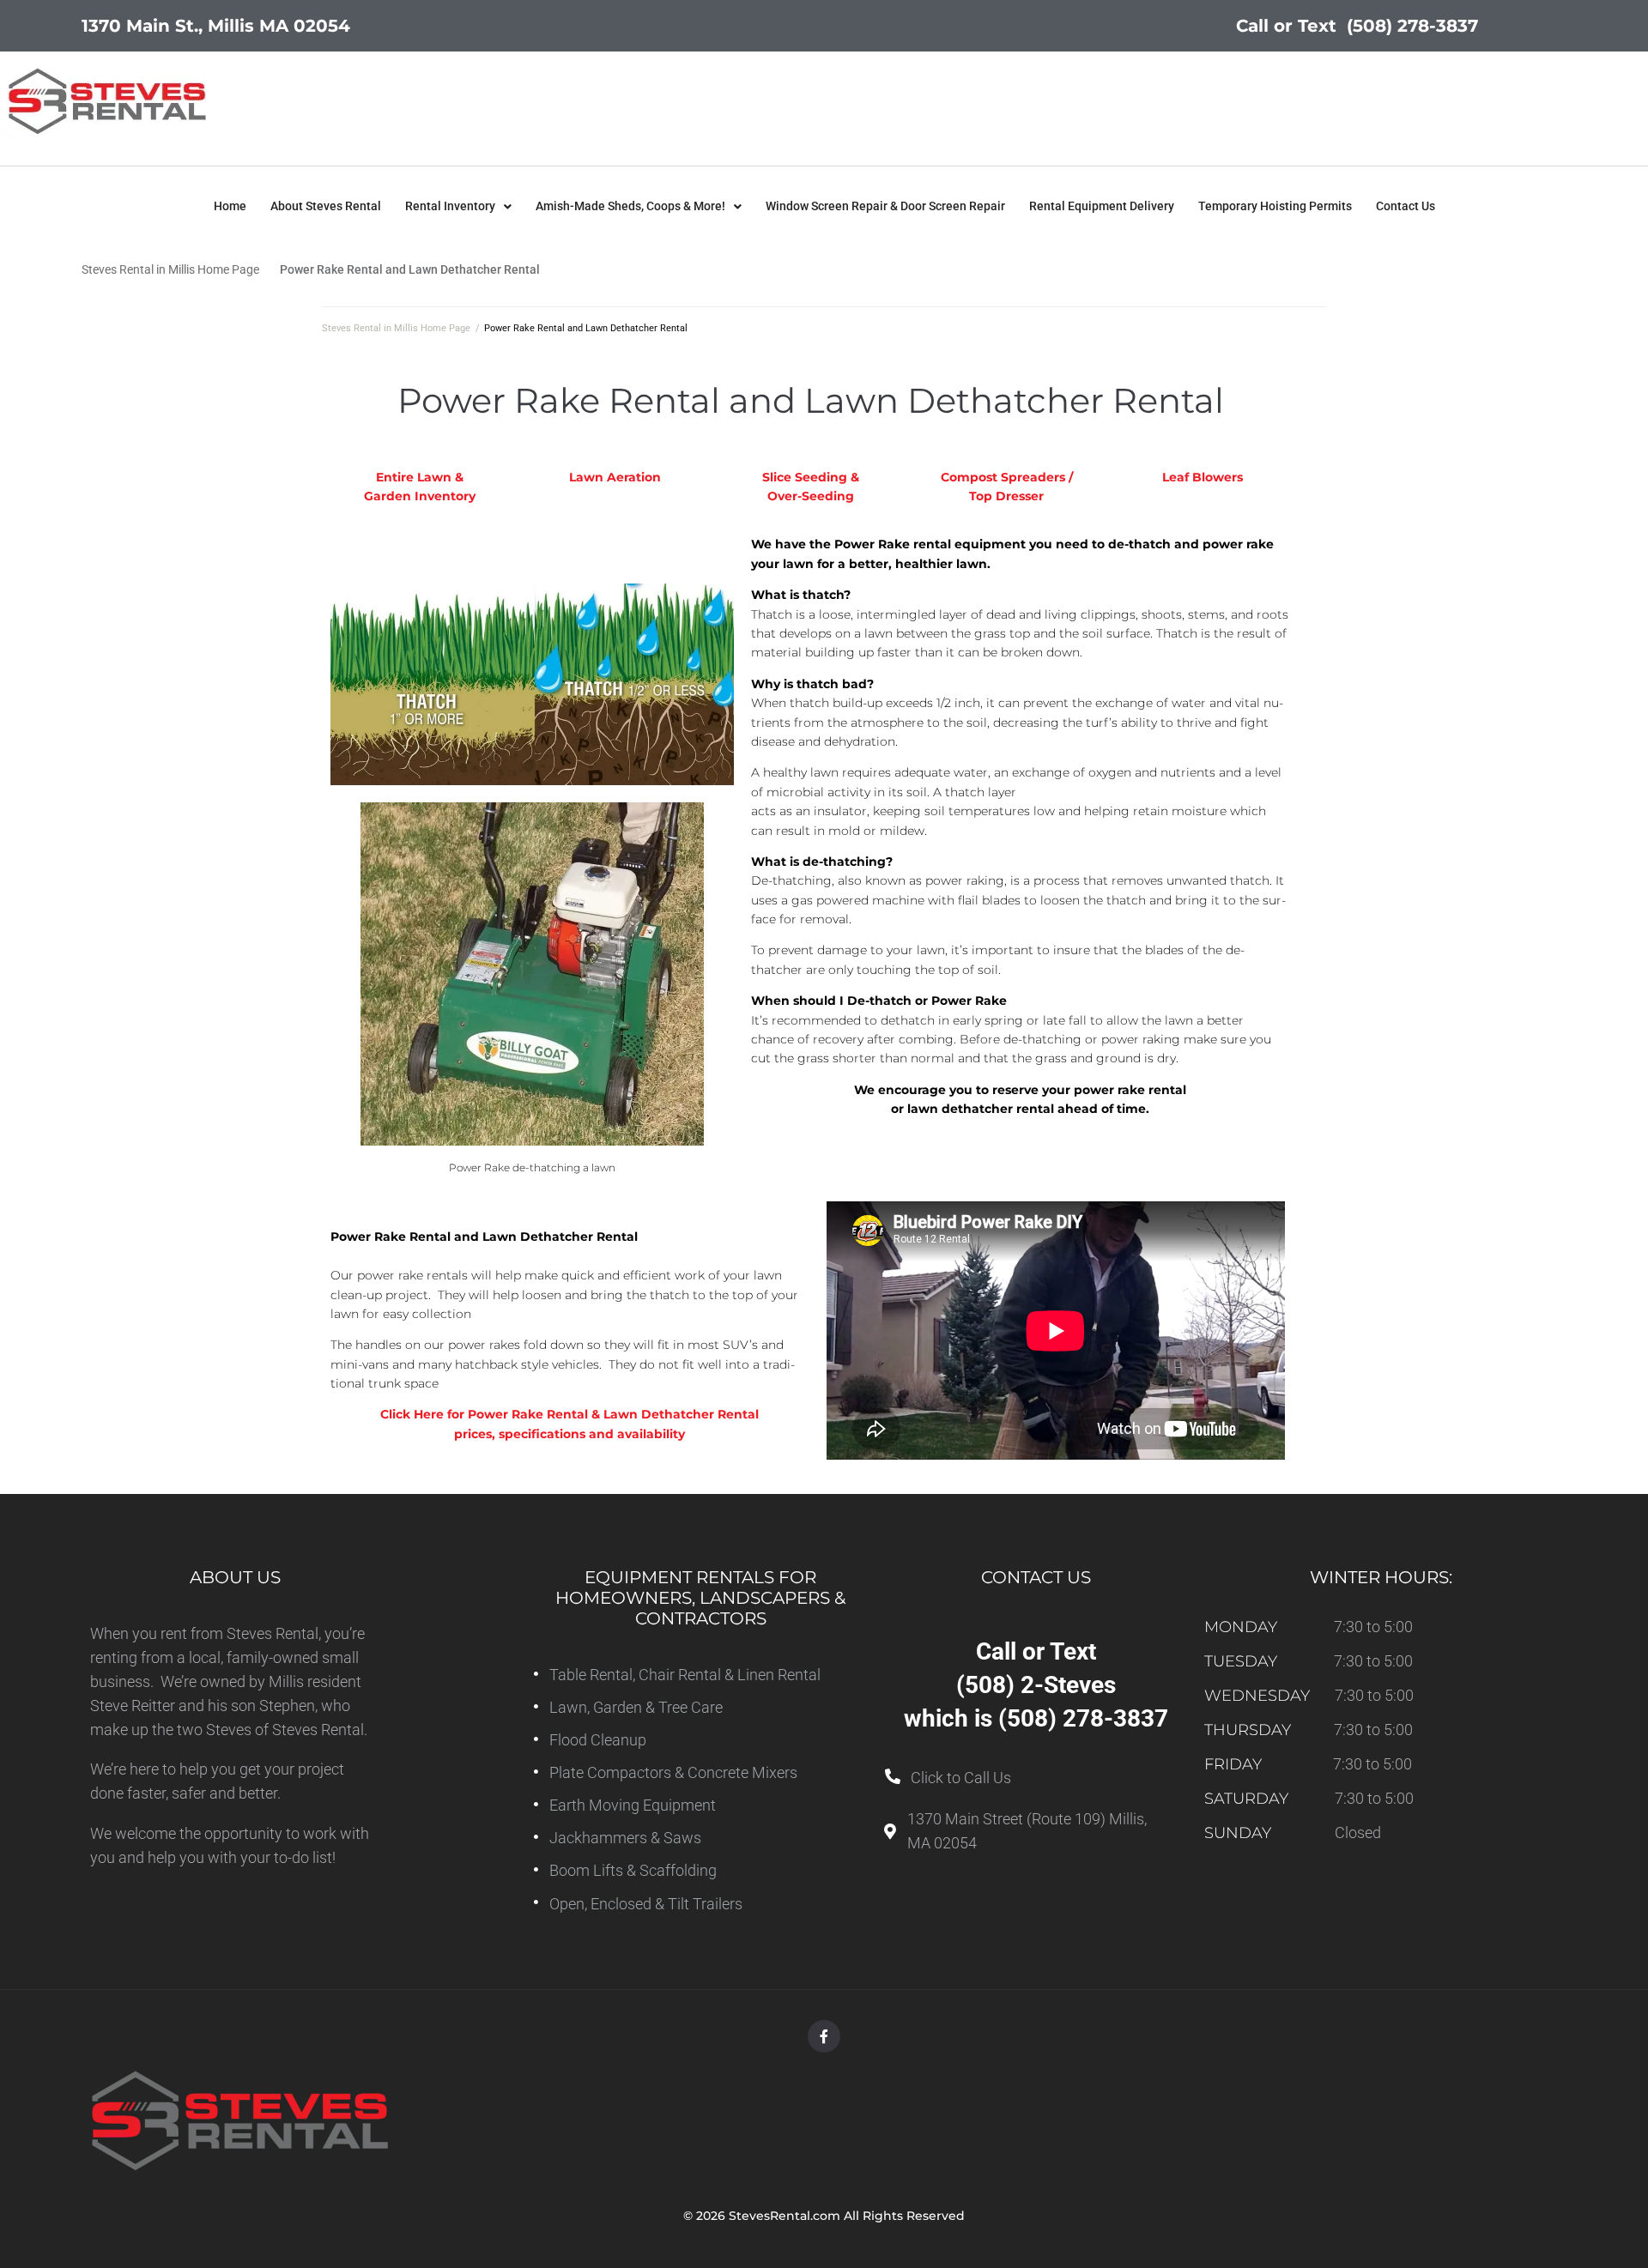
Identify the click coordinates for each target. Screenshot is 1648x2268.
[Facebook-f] (824, 2036)
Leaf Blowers (1203, 477)
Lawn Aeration (615, 477)
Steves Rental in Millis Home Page (170, 269)
